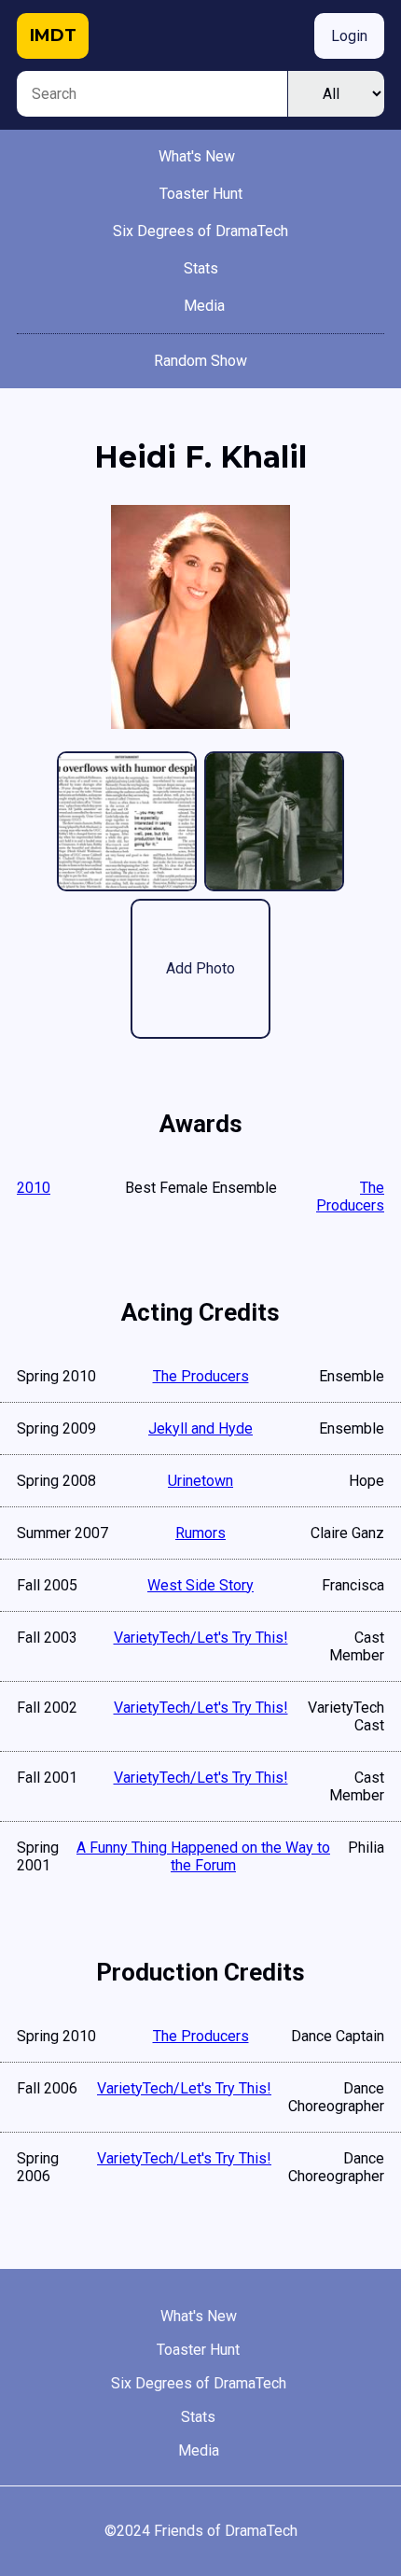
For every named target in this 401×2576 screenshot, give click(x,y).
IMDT (53, 35)
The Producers (350, 1197)
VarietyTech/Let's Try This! (201, 1638)
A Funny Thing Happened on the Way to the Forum (203, 1856)
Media (204, 306)
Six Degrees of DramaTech (200, 231)
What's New (197, 156)
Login (349, 36)
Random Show (200, 361)
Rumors (200, 1533)
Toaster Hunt (201, 194)
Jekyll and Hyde (200, 1428)
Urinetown (200, 1481)
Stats (201, 268)
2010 (34, 1188)
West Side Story (200, 1585)
